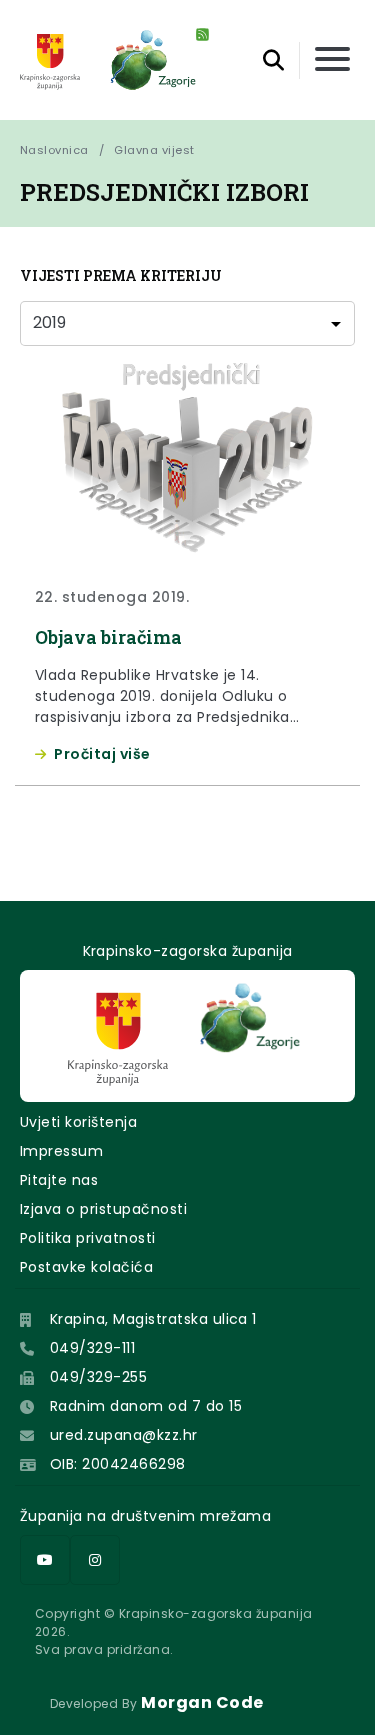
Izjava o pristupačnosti (103, 1209)
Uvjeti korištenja (78, 1122)
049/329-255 (98, 1377)
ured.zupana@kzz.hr (124, 1435)
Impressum (61, 1151)
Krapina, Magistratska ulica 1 (153, 1319)
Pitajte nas (59, 1180)
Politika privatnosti (88, 1238)
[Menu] (332, 60)
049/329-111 (92, 1348)
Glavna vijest (154, 150)
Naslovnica (54, 150)
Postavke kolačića (86, 1267)
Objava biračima (108, 637)
